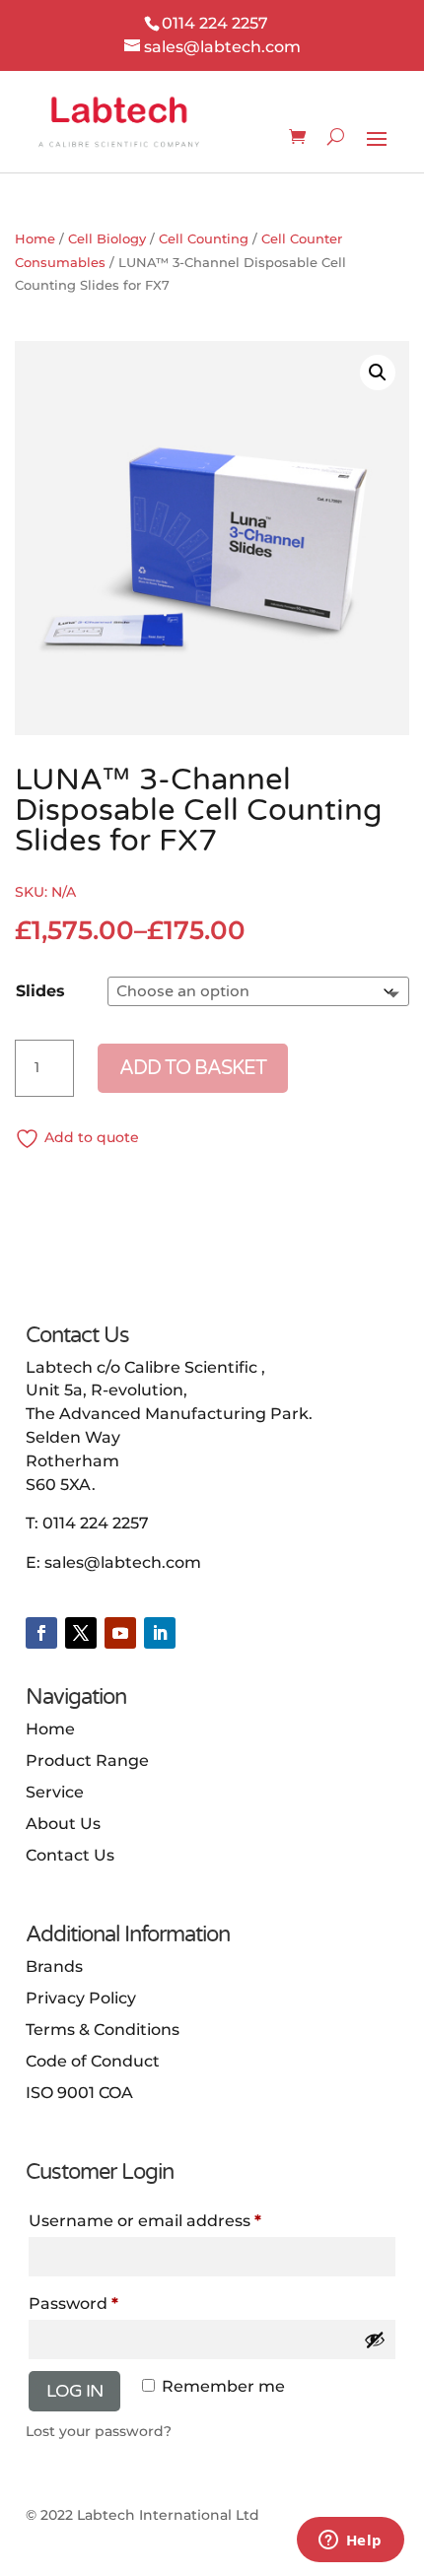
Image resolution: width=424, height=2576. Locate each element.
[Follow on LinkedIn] (160, 1633)
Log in (74, 2391)
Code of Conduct (93, 2061)
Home (35, 239)
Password (73, 2304)
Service (55, 1792)
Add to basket (193, 1068)
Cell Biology (107, 239)
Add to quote (92, 1137)
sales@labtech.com (123, 1562)
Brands (54, 1966)
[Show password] (375, 2339)
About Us (63, 1824)
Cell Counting (204, 239)
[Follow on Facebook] (41, 1633)
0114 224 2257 (96, 1523)
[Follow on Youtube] (120, 1633)
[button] (378, 373)
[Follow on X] (81, 1633)
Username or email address (145, 2221)
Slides (40, 991)
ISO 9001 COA (79, 2093)
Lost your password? (99, 2431)
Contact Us (70, 1855)
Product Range (87, 1761)
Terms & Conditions (103, 2030)
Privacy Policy (81, 1998)
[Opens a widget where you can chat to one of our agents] (350, 2542)
